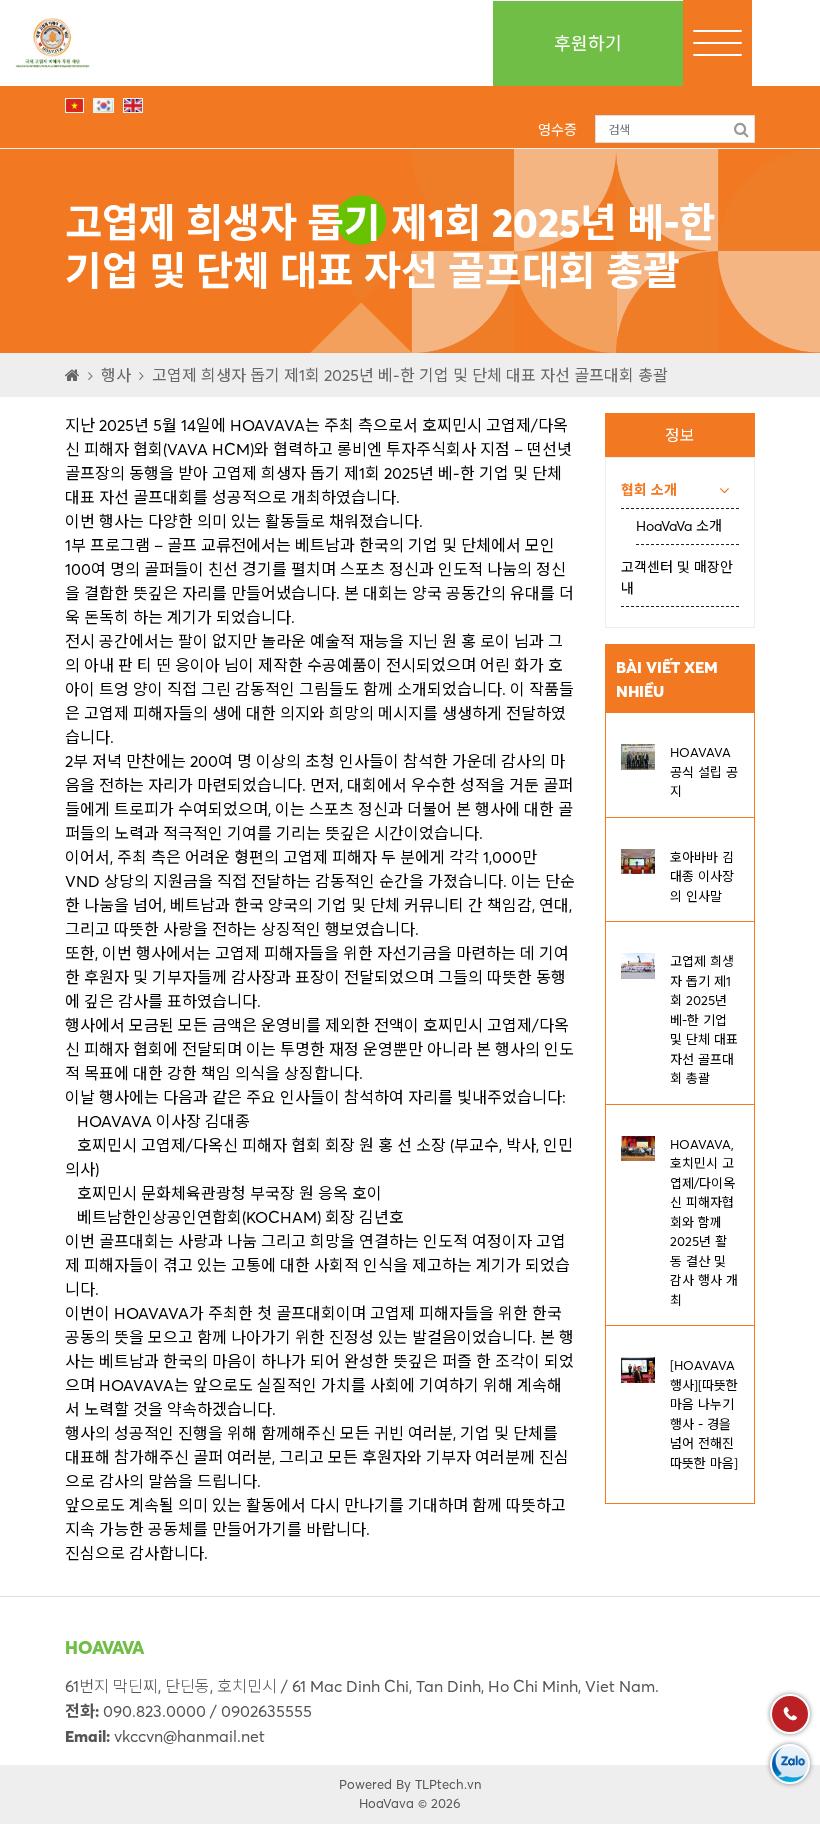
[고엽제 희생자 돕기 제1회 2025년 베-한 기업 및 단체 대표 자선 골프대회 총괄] (638, 964)
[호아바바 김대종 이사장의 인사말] (638, 860)
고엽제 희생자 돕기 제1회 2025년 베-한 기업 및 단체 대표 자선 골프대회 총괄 (410, 375)
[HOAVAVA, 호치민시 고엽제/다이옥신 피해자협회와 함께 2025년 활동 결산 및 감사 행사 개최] (638, 1147)
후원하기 (588, 43)
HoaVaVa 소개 (679, 526)
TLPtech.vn (448, 1784)
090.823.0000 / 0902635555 (207, 1711)
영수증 (557, 130)
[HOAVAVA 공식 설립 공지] (638, 755)
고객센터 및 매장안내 (677, 577)
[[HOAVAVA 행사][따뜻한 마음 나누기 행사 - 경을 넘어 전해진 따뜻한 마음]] (638, 1368)
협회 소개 (649, 490)
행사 (116, 375)
